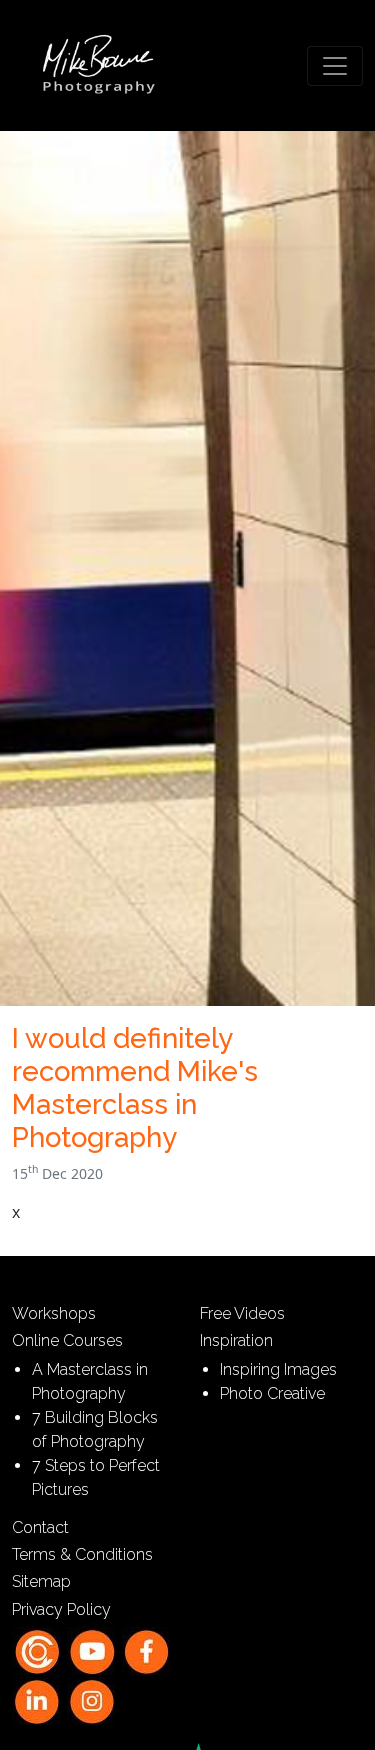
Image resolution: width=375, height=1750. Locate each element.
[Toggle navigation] (335, 66)
